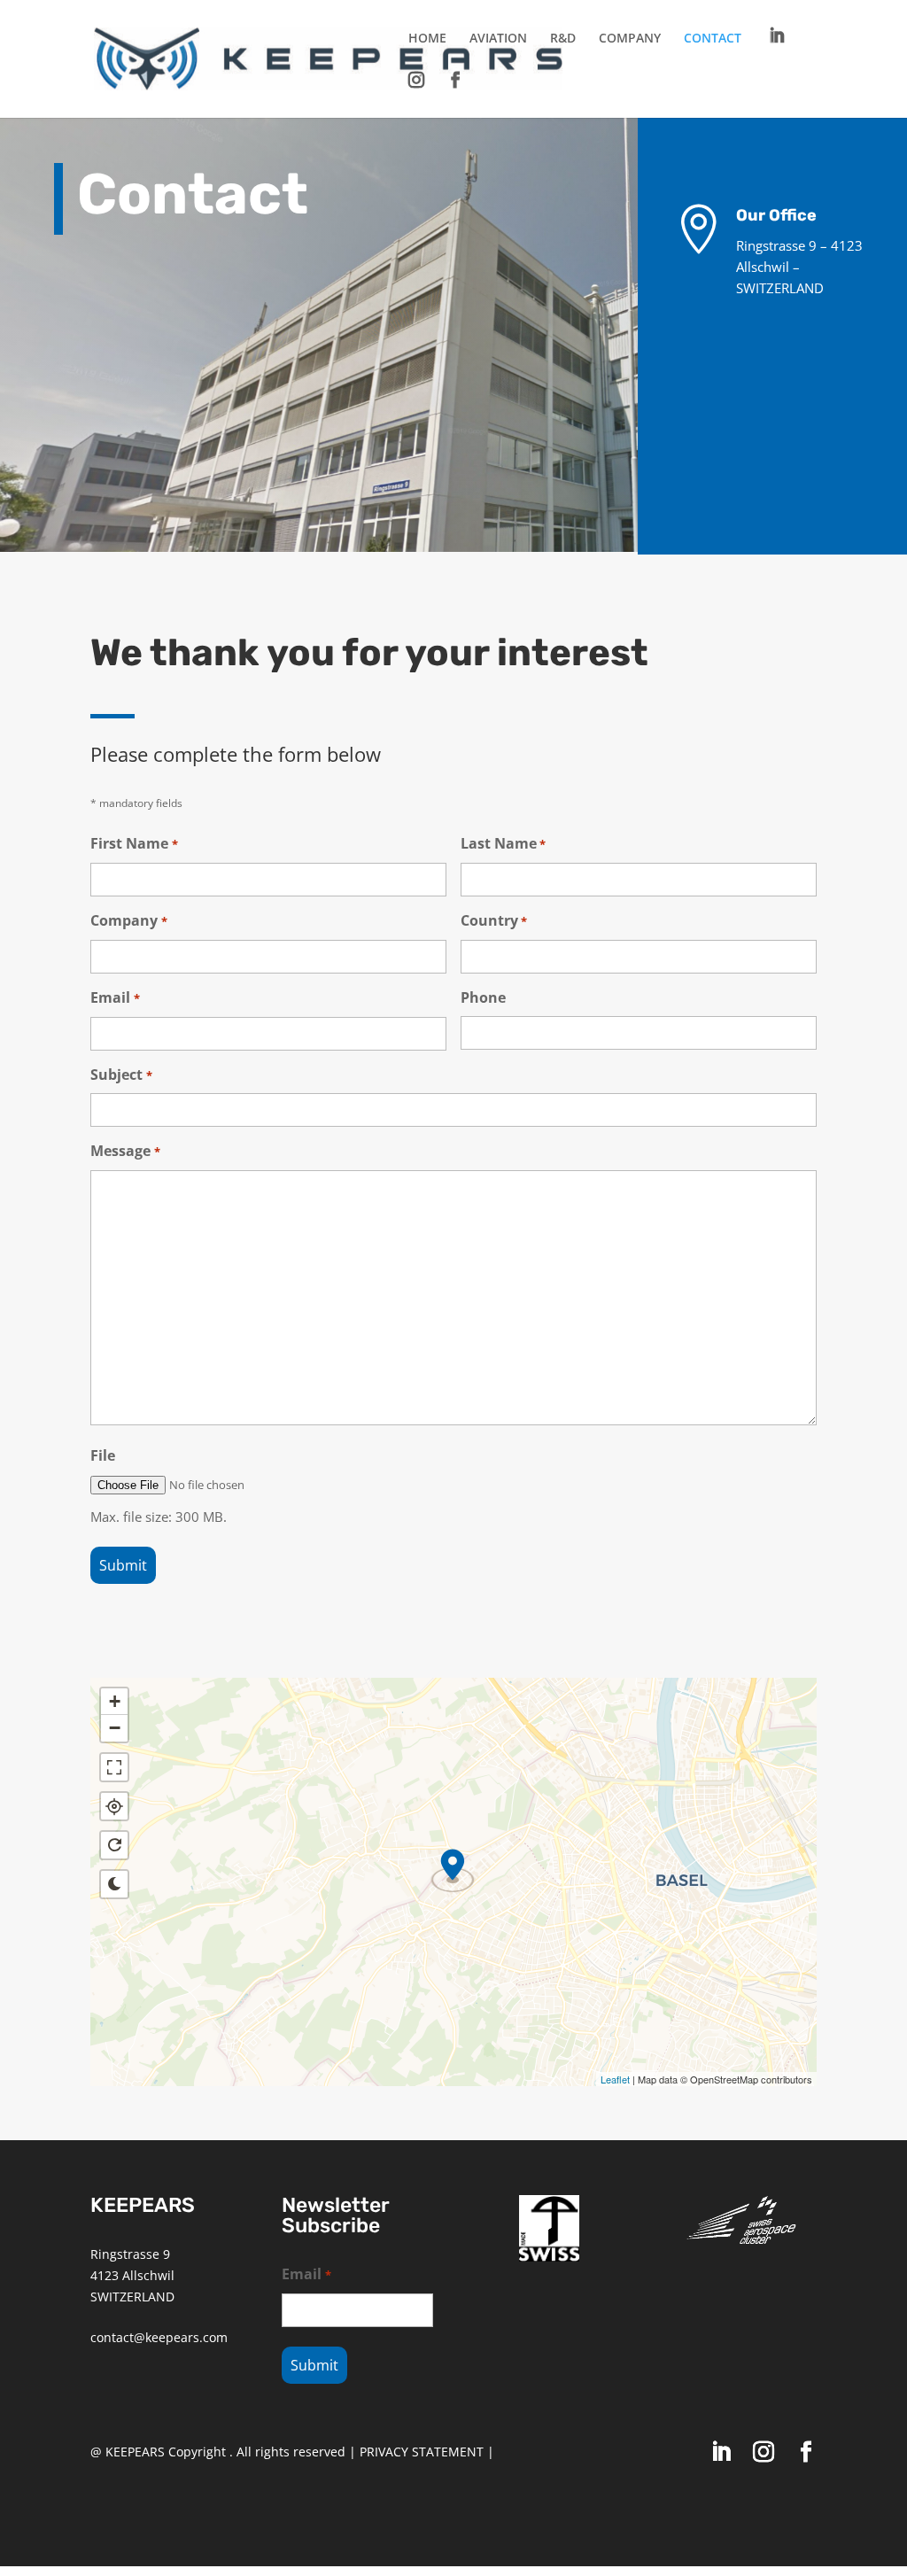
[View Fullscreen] (114, 1767)
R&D (563, 39)
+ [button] (115, 1701)
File (103, 1455)
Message (125, 1151)
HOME (427, 39)
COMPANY (630, 39)
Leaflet (615, 2079)
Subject (121, 1075)
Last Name (503, 843)
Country (494, 920)
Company (128, 920)
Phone (483, 997)
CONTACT (713, 39)
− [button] (115, 1728)
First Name (134, 843)
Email (115, 997)
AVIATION (498, 39)
